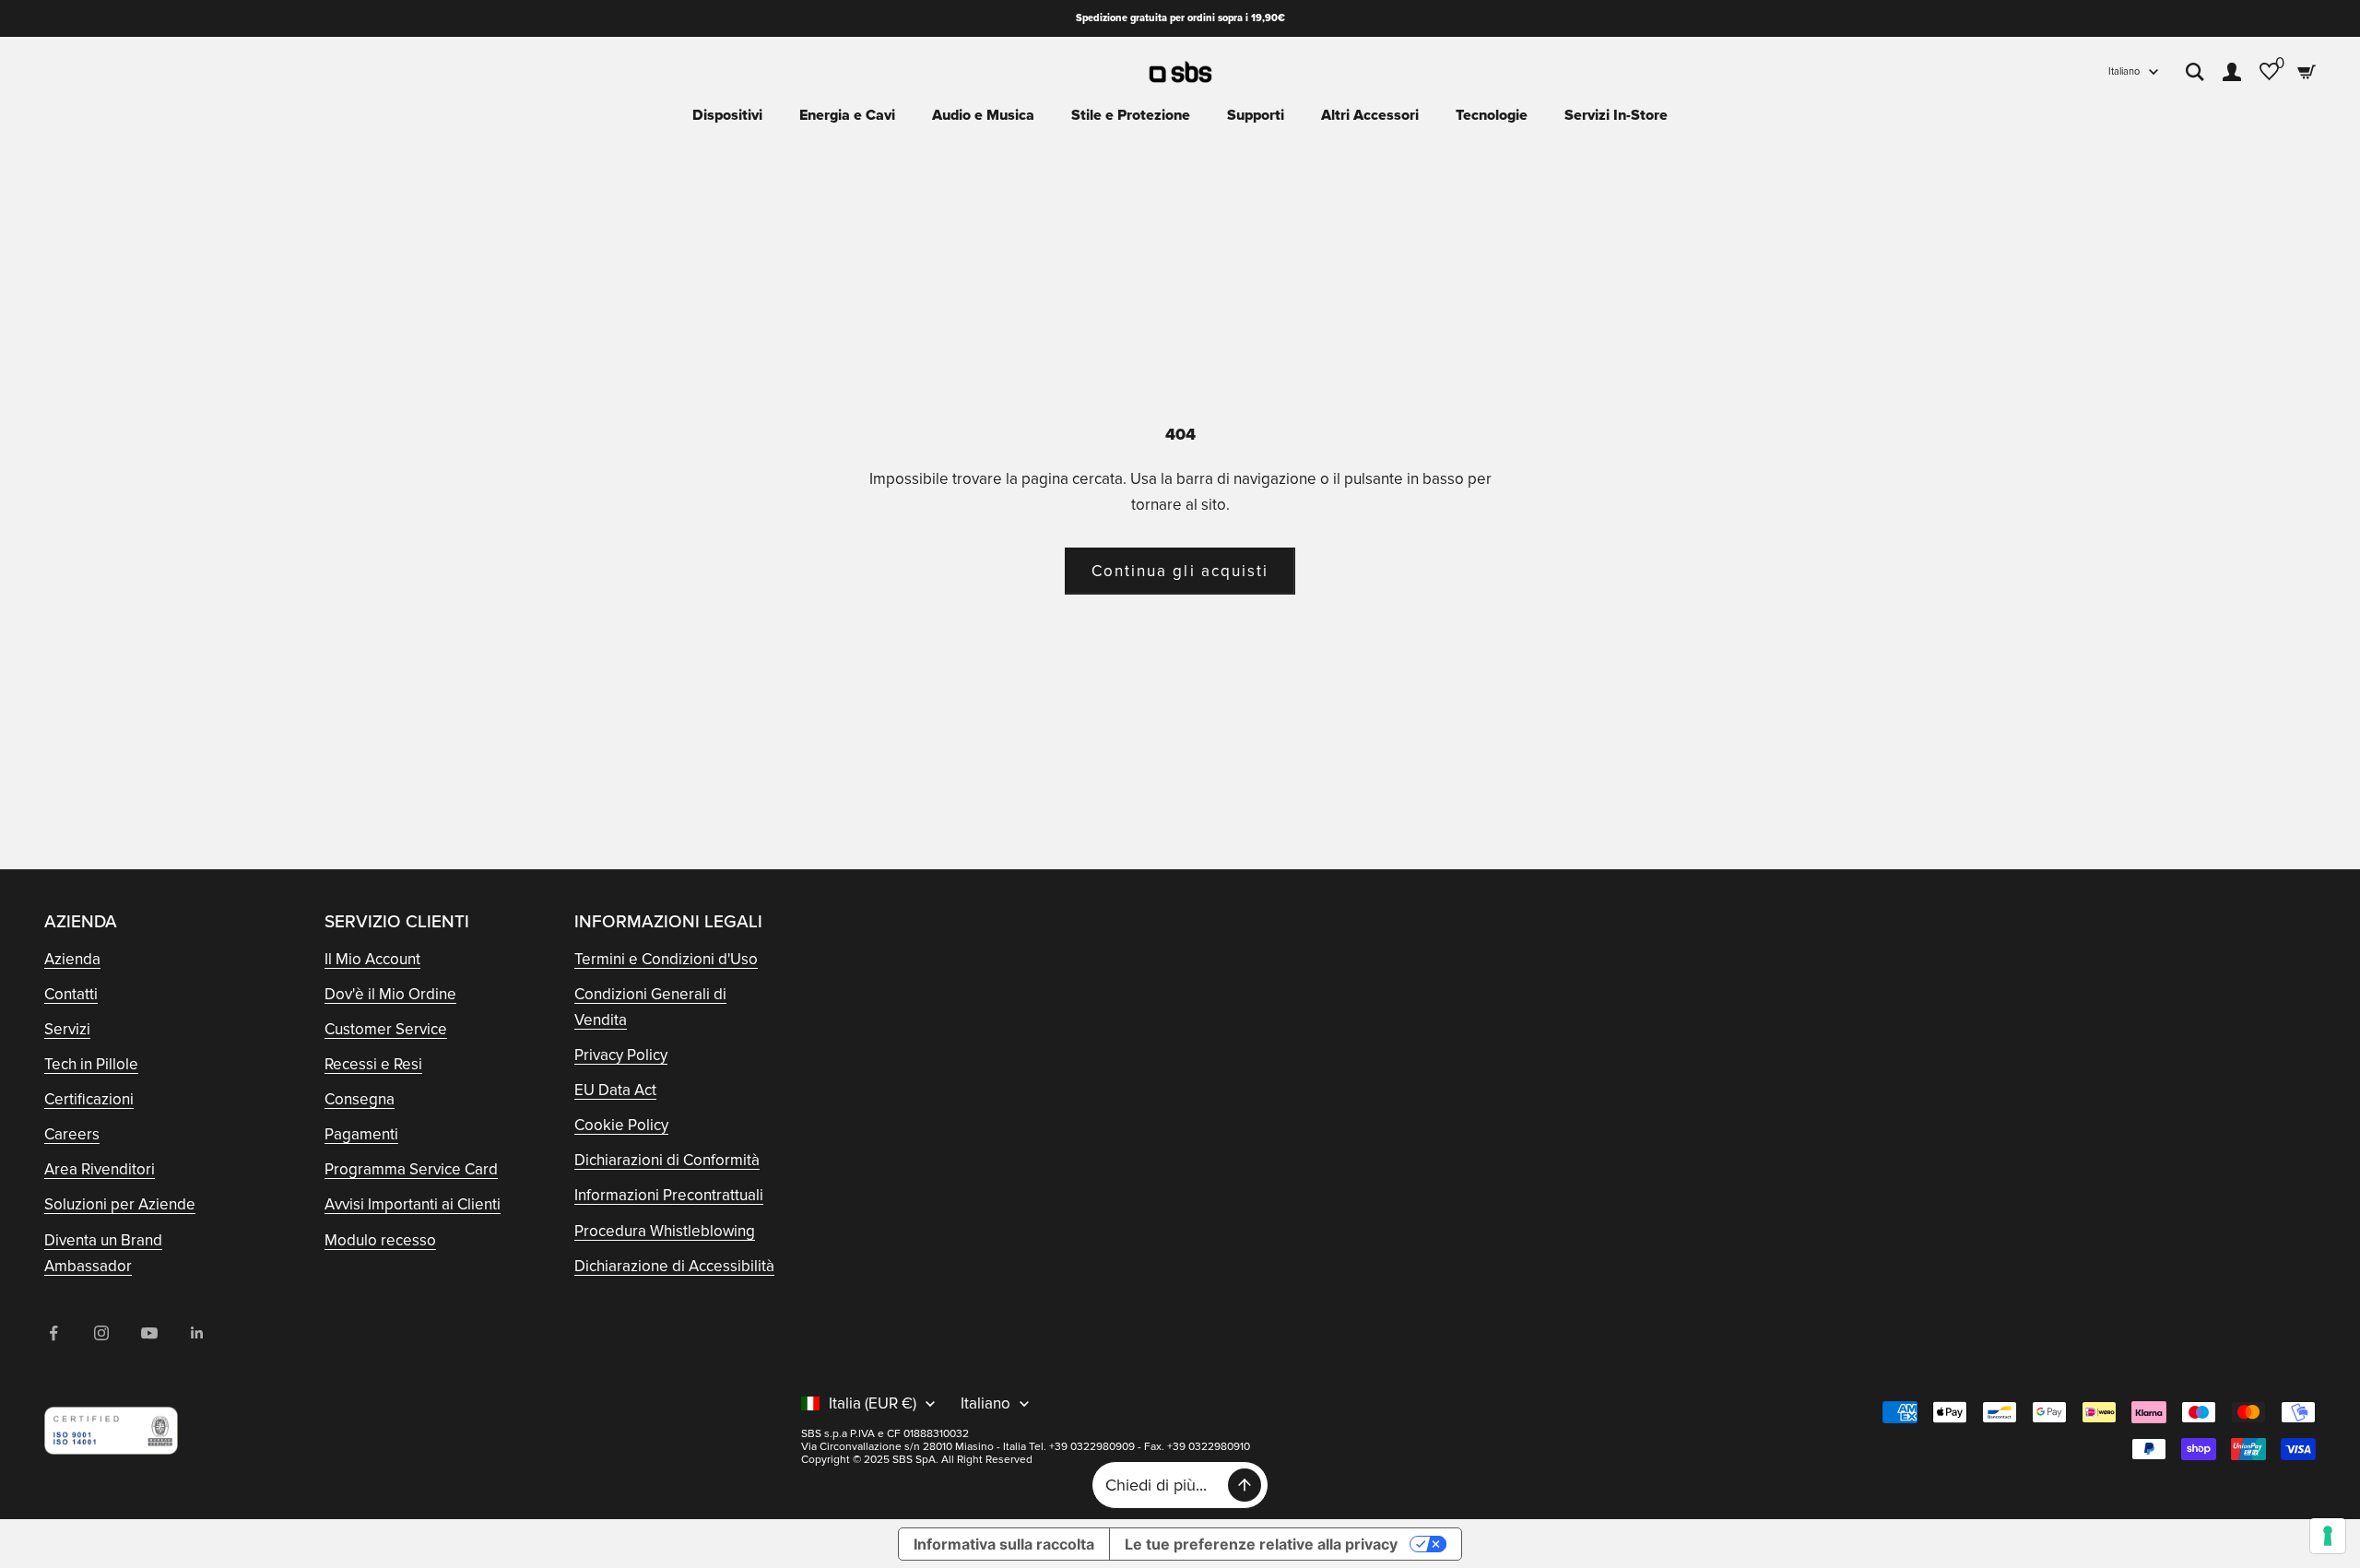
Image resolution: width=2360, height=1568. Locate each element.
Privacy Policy (621, 1055)
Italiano (2124, 71)
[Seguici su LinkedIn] (197, 1333)
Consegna (360, 1099)
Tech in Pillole (91, 1064)
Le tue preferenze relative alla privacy (1261, 1544)
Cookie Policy (621, 1125)
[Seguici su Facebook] (53, 1333)
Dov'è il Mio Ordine (390, 994)
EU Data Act (615, 1090)
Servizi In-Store (1616, 115)
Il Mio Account (372, 959)
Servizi (67, 1029)
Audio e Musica (983, 115)
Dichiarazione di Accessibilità (674, 1266)
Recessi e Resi (373, 1064)
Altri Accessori (1370, 115)
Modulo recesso (380, 1240)
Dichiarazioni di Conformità (667, 1160)
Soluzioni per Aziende (120, 1204)
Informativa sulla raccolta (1004, 1544)
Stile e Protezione (1131, 115)
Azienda (72, 959)
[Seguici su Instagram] (101, 1333)
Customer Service (386, 1029)
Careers (72, 1134)
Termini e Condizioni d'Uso (666, 959)
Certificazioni (89, 1099)
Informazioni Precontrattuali (669, 1195)
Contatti (71, 994)
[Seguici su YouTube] (149, 1333)
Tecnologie (1492, 115)
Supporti (1256, 115)
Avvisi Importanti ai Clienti (413, 1204)
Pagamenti (361, 1134)
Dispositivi (727, 115)
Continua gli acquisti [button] (1180, 571)
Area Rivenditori (100, 1169)
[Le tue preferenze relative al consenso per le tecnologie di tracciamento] (2328, 1536)
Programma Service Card (411, 1169)
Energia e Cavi (847, 115)
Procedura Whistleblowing (665, 1231)
